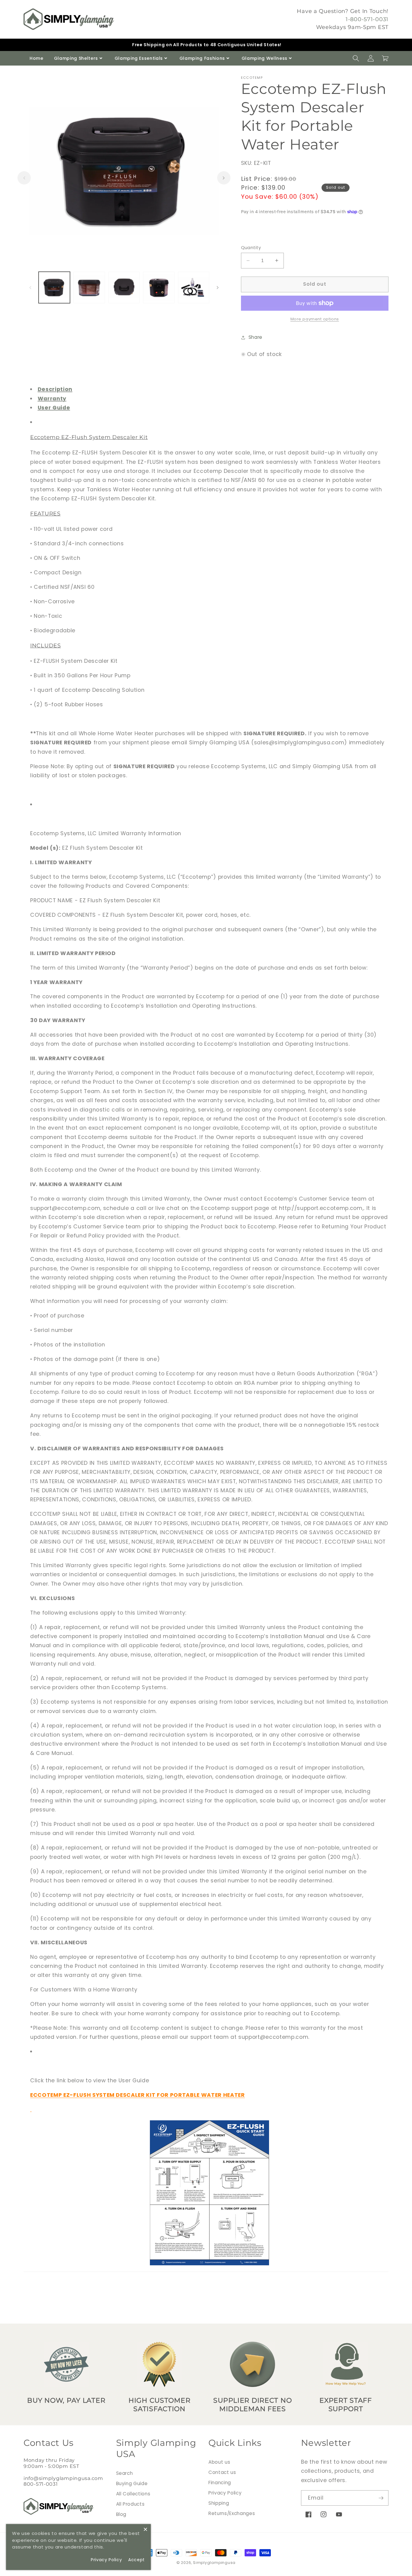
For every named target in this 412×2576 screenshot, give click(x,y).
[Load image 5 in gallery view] (194, 288)
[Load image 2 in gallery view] (89, 288)
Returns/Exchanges (232, 2513)
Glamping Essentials (139, 58)
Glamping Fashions (202, 58)
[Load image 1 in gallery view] (54, 288)
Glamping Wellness (265, 58)
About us (219, 2462)
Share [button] (255, 337)
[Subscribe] (381, 2498)
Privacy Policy (225, 2493)
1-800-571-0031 (367, 19)
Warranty (52, 399)
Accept (136, 2560)
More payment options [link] (315, 319)
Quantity (251, 248)
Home (36, 58)
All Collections (133, 2494)
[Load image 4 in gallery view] (159, 288)
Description (55, 389)
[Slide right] (224, 178)
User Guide (54, 408)
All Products (130, 2504)
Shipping (219, 2503)
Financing (220, 2483)
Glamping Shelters (76, 58)
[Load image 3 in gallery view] (124, 288)
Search (125, 2473)
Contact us (222, 2472)
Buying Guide (132, 2483)
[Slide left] (24, 178)
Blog (121, 2514)
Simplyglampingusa (214, 2563)
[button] (356, 58)
